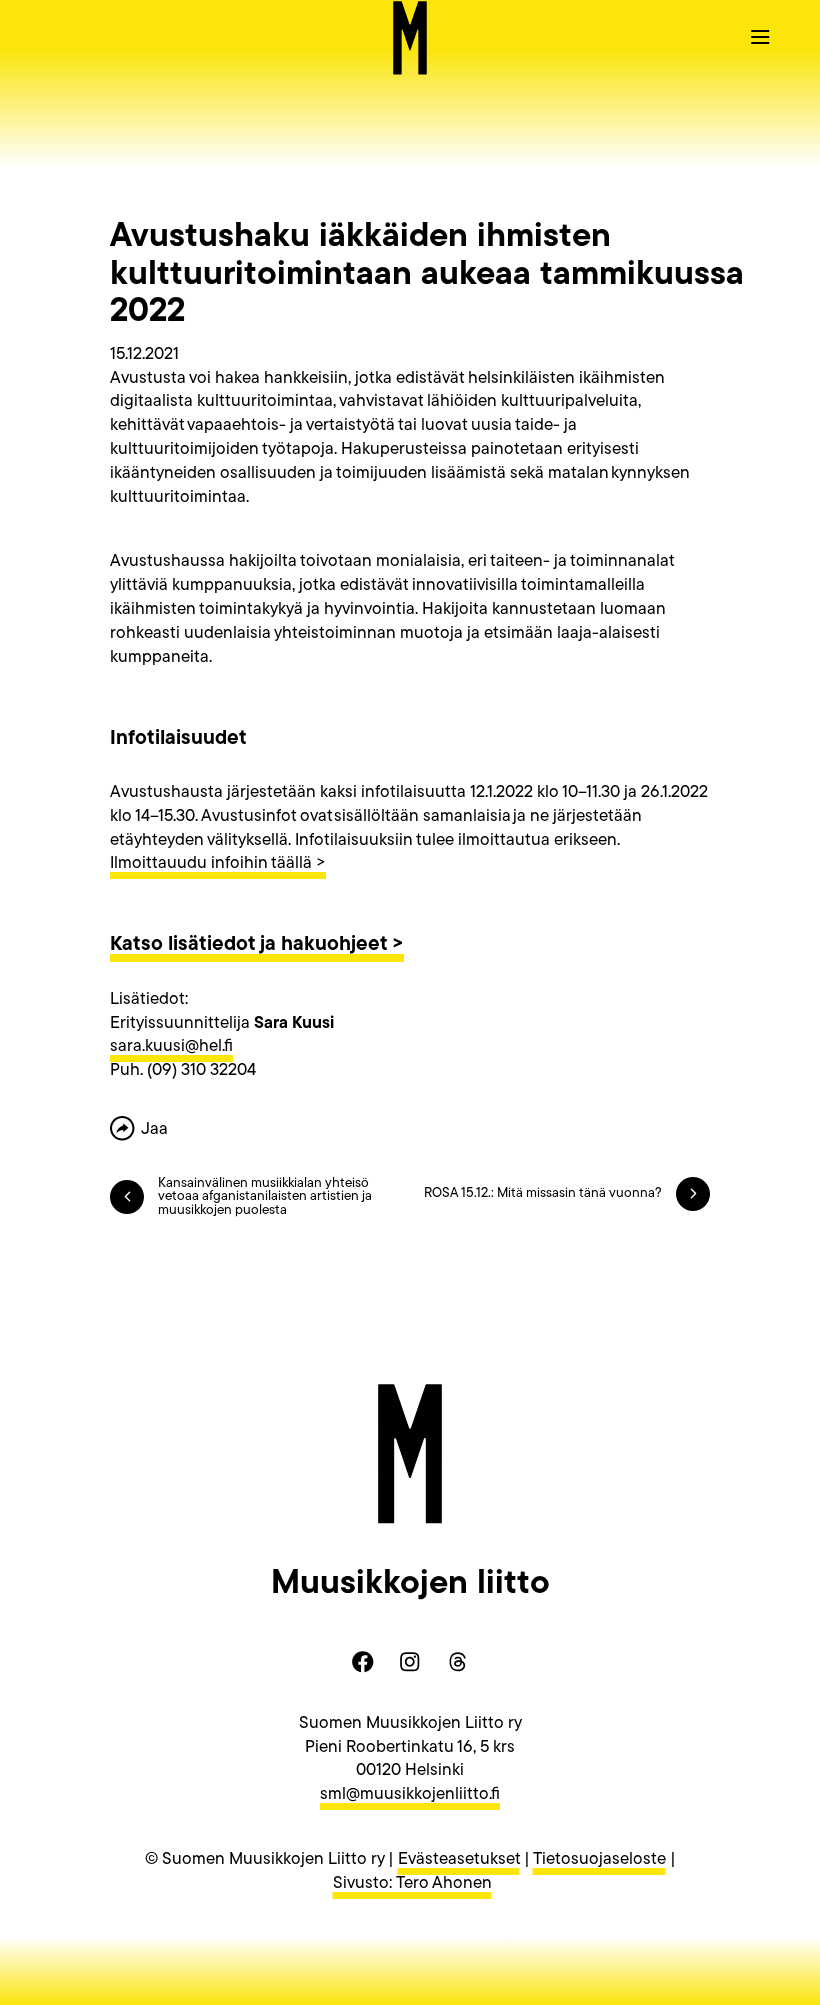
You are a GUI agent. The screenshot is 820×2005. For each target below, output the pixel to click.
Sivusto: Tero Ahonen (412, 1883)
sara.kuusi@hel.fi (171, 1046)
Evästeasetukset (459, 1859)
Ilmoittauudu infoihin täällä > (218, 863)
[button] (760, 36)
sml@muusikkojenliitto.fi (410, 1794)
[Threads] (457, 1662)
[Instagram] (410, 1662)
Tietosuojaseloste (599, 1859)
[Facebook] (363, 1662)
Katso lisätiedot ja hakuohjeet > (257, 945)
